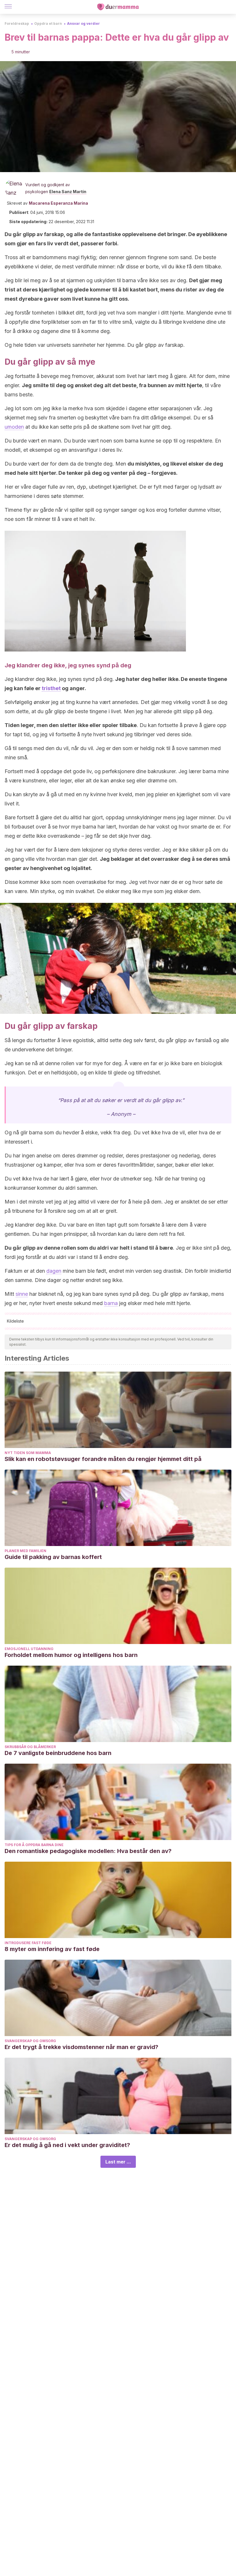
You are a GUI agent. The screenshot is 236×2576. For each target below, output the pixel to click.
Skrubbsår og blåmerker (30, 1747)
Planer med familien (25, 1551)
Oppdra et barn (48, 23)
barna (111, 1303)
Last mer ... (118, 2162)
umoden (14, 427)
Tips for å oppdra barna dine (34, 1845)
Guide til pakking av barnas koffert (53, 1557)
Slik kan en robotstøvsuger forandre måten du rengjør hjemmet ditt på (103, 1459)
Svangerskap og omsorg (30, 2041)
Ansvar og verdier (83, 23)
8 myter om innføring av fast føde (52, 1949)
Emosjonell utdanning (29, 1649)
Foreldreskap (17, 23)
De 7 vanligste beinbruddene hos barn (58, 1753)
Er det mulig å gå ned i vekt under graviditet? (67, 2145)
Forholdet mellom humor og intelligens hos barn (71, 1655)
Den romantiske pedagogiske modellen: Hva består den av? (88, 1851)
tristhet (51, 688)
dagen (54, 1271)
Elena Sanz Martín (68, 192)
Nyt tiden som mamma (28, 1453)
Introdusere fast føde (28, 1943)
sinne (22, 1294)
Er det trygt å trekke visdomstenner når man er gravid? (81, 2047)
